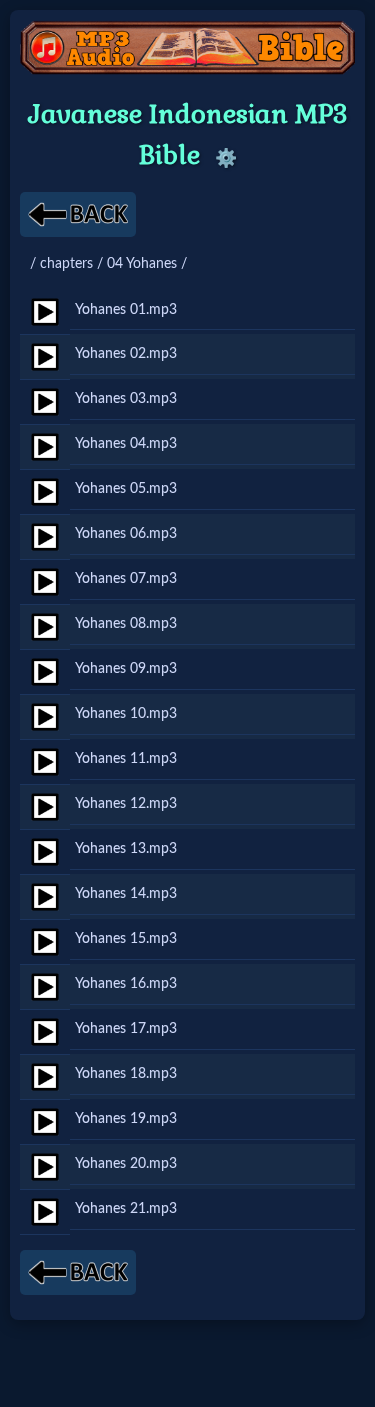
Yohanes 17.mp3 (126, 1028)
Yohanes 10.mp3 (126, 713)
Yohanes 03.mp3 (126, 398)
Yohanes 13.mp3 (126, 848)
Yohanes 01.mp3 (126, 309)
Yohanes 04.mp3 (126, 443)
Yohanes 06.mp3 (126, 533)
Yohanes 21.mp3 (126, 1208)
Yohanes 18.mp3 (126, 1073)
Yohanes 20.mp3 (126, 1163)
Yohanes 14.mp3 (126, 893)
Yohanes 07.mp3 (126, 578)
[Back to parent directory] (78, 214)
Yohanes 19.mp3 (126, 1118)
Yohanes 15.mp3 (126, 938)
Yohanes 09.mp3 (126, 668)
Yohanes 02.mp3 (126, 353)
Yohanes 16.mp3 (126, 983)
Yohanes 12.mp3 (126, 803)
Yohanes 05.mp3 (126, 488)
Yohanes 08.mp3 (126, 623)
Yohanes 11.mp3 (126, 758)
